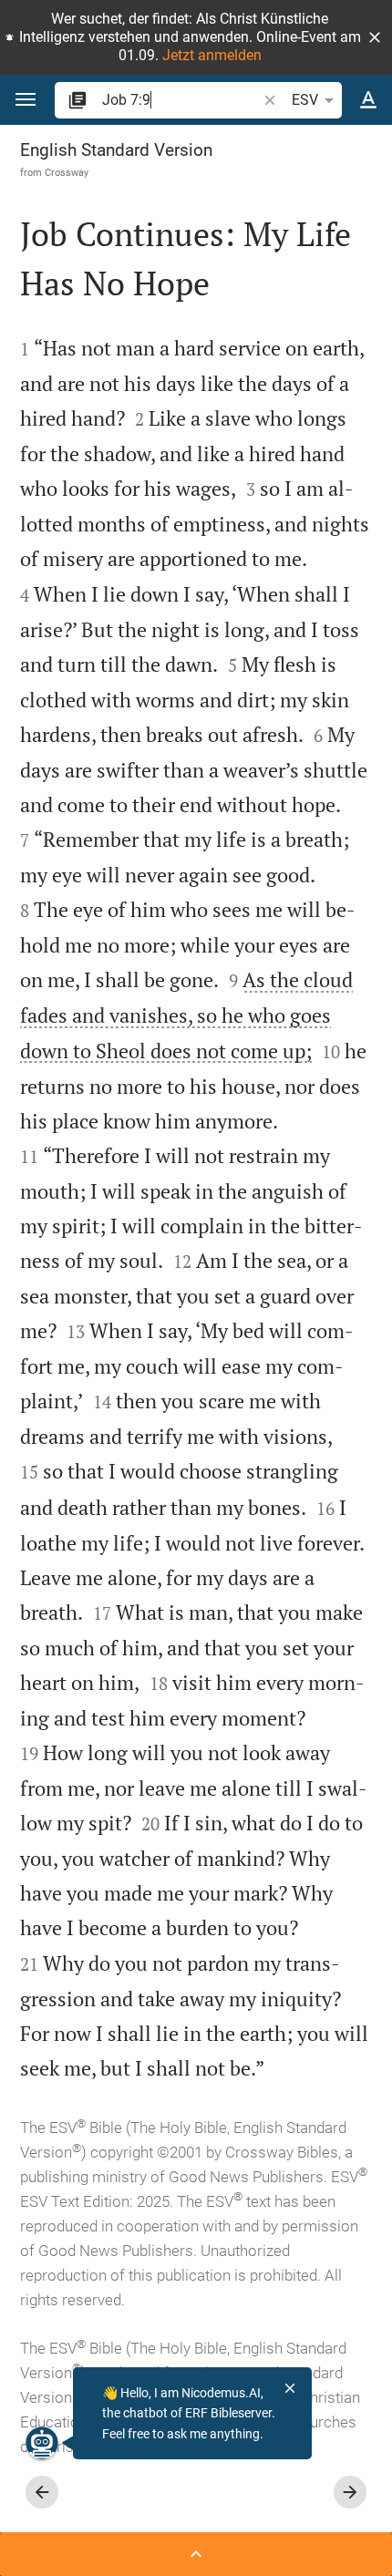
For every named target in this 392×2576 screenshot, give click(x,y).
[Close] (290, 2388)
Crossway (67, 172)
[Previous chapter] (42, 2492)
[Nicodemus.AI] (42, 2443)
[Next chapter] (350, 2492)
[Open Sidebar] (196, 2554)
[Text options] (368, 100)
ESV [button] (305, 100)
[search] (181, 100)
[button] (375, 37)
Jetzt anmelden (212, 55)
